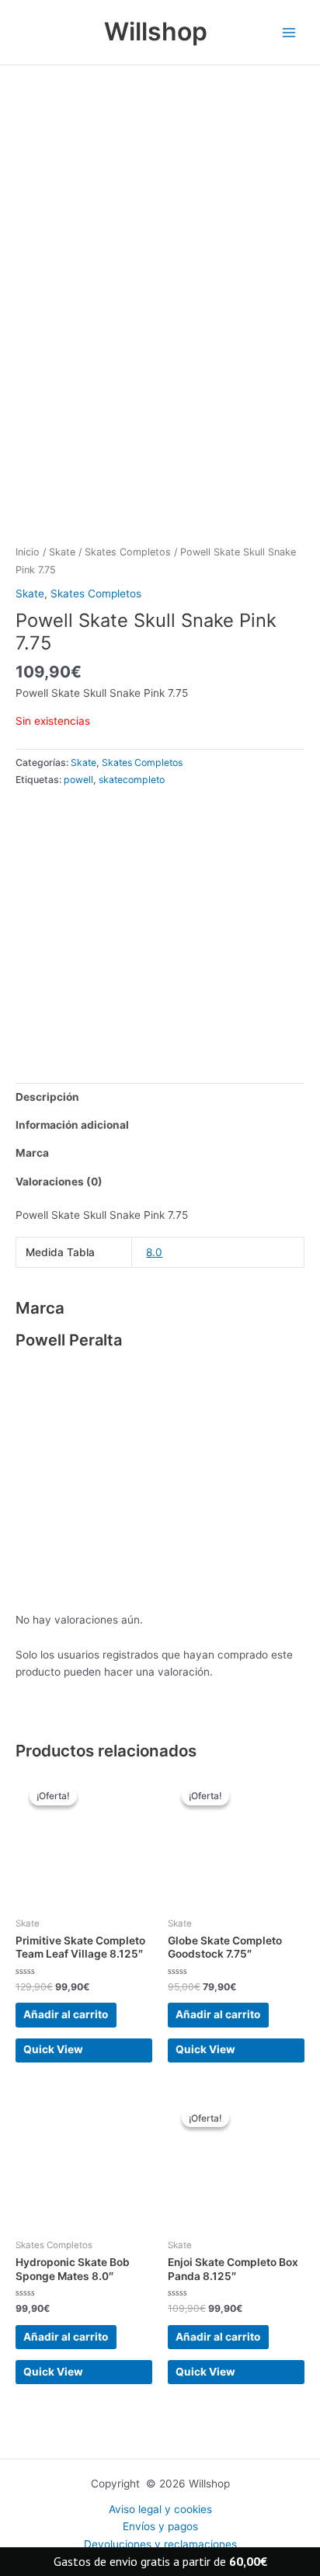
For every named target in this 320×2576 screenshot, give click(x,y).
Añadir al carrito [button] (66, 2014)
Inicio (28, 552)
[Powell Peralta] (132, 924)
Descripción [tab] (47, 1097)
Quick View (53, 2049)
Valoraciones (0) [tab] (59, 1182)
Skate (62, 552)
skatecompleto (132, 780)
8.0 (154, 1252)
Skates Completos (128, 552)
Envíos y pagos (160, 2526)
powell (78, 780)
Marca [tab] (32, 1153)
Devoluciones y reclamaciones (160, 2544)
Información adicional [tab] (72, 1125)
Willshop (156, 31)
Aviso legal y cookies (160, 2509)
